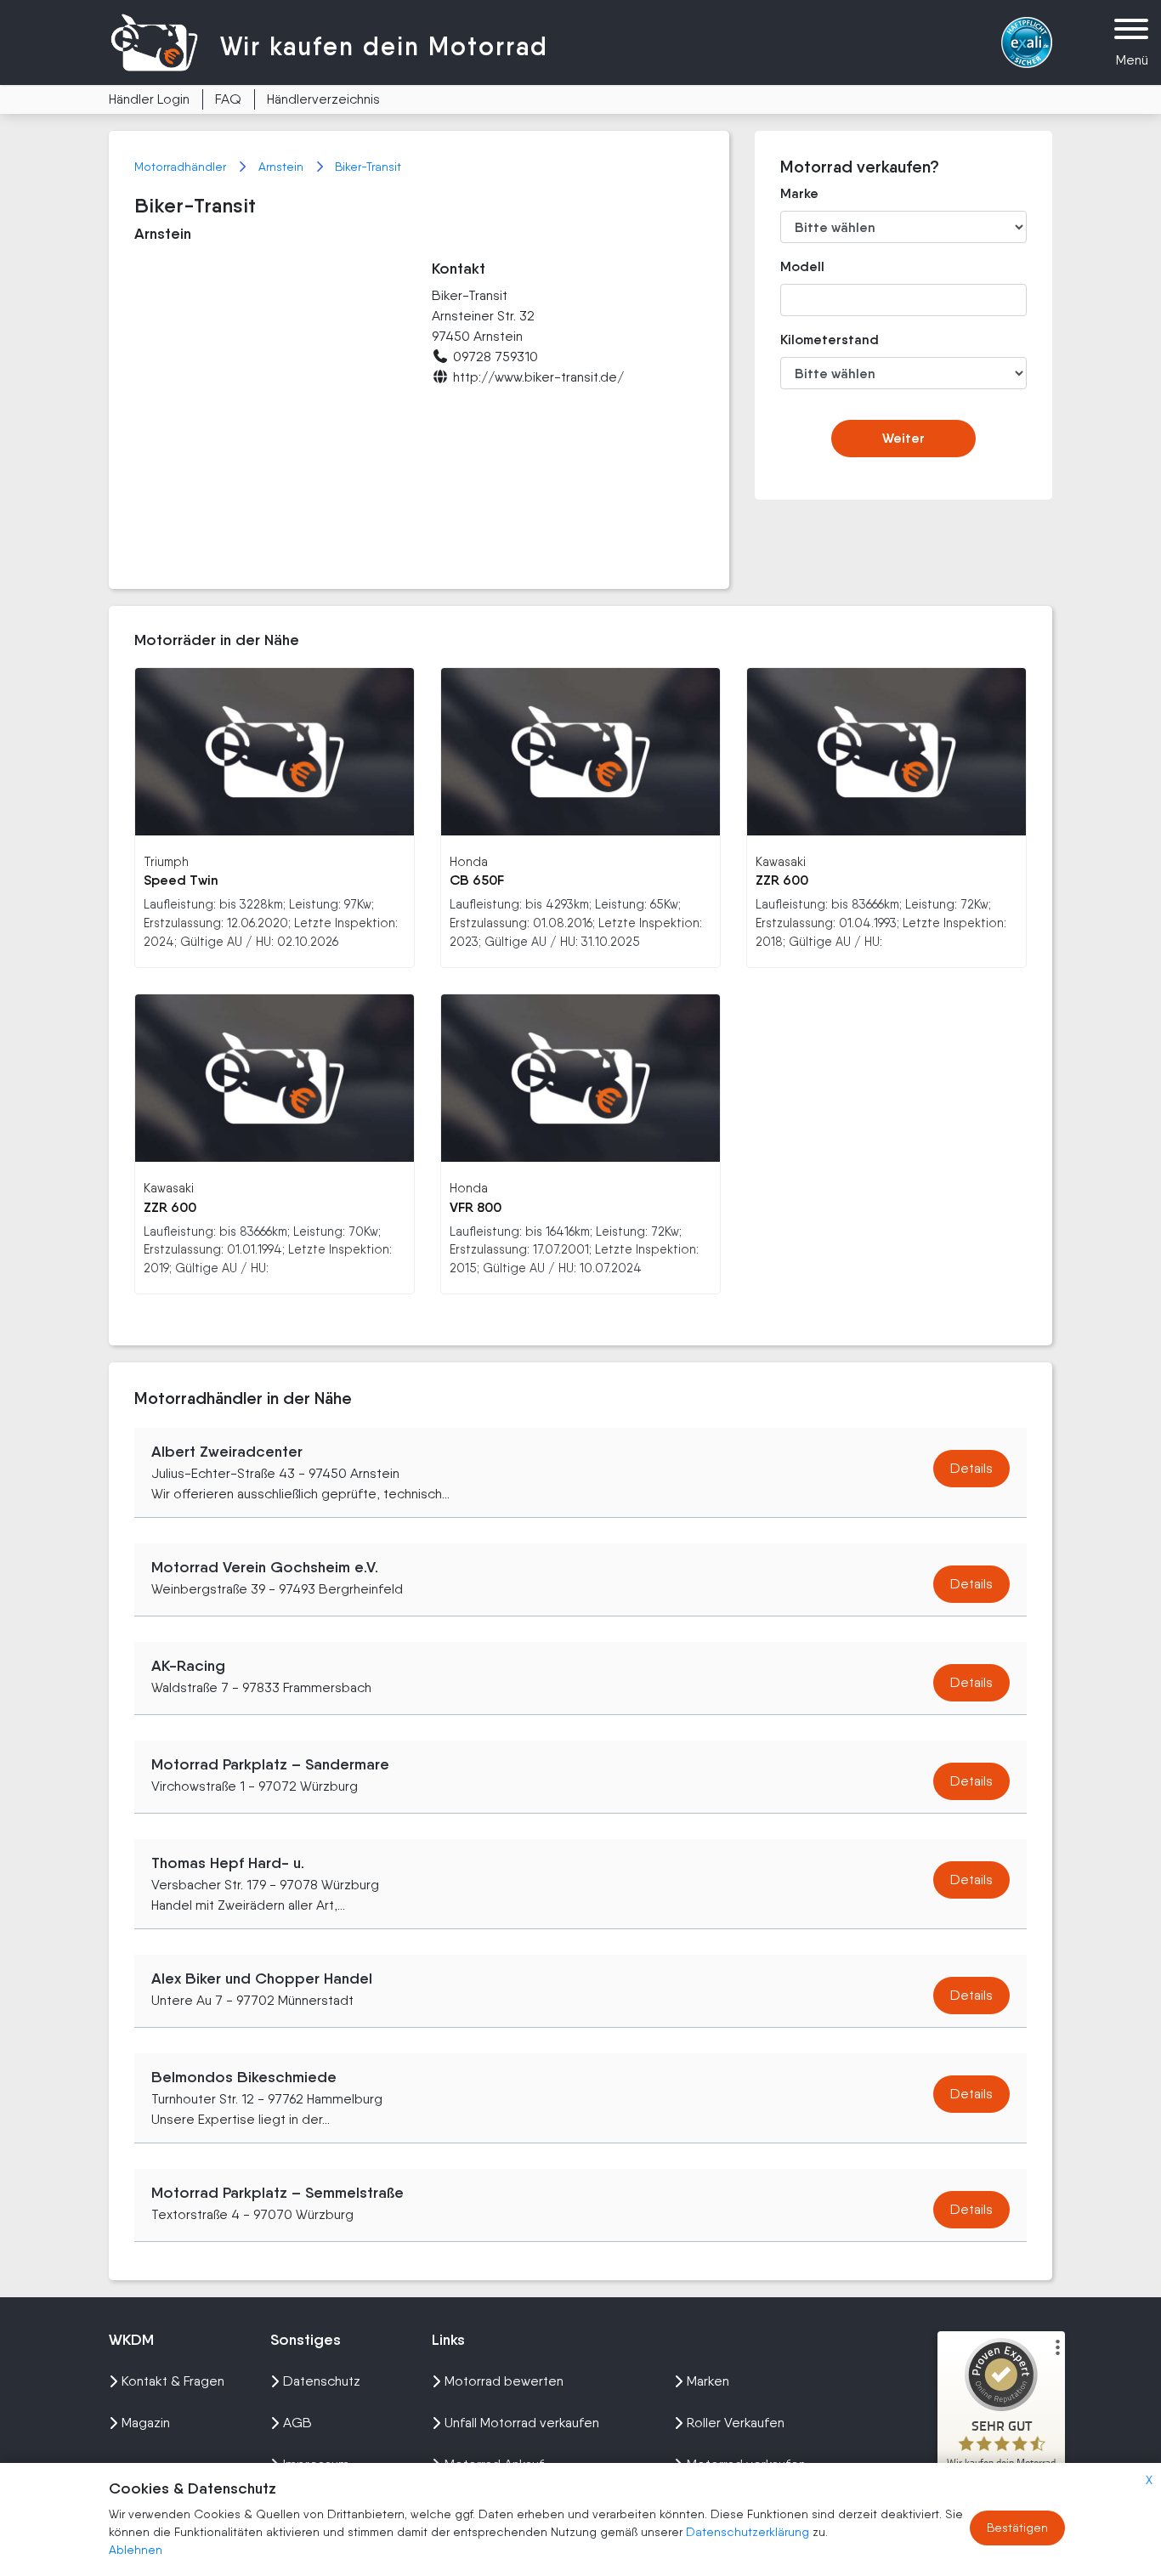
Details (971, 1468)
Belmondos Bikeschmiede (244, 2077)
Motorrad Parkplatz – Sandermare (270, 1764)
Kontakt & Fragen (173, 2381)
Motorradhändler (182, 167)
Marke (799, 193)
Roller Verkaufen (736, 2423)
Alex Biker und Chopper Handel (262, 1979)
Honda (469, 861)
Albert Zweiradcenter (227, 1452)
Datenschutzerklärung (749, 2532)
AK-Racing (188, 1666)
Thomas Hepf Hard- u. (228, 1863)
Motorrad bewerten (504, 2381)
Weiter (903, 438)
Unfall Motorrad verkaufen (522, 2423)
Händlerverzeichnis (323, 99)
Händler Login (149, 99)
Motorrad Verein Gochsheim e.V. (265, 1567)
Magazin (146, 2423)
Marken (708, 2381)
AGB (297, 2423)
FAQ (228, 99)
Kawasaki (781, 861)
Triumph (166, 861)
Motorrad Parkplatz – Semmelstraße (278, 2193)
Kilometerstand (817, 340)
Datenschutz (322, 2381)
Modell (802, 266)
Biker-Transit (368, 167)
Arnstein (283, 167)
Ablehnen (136, 2550)
